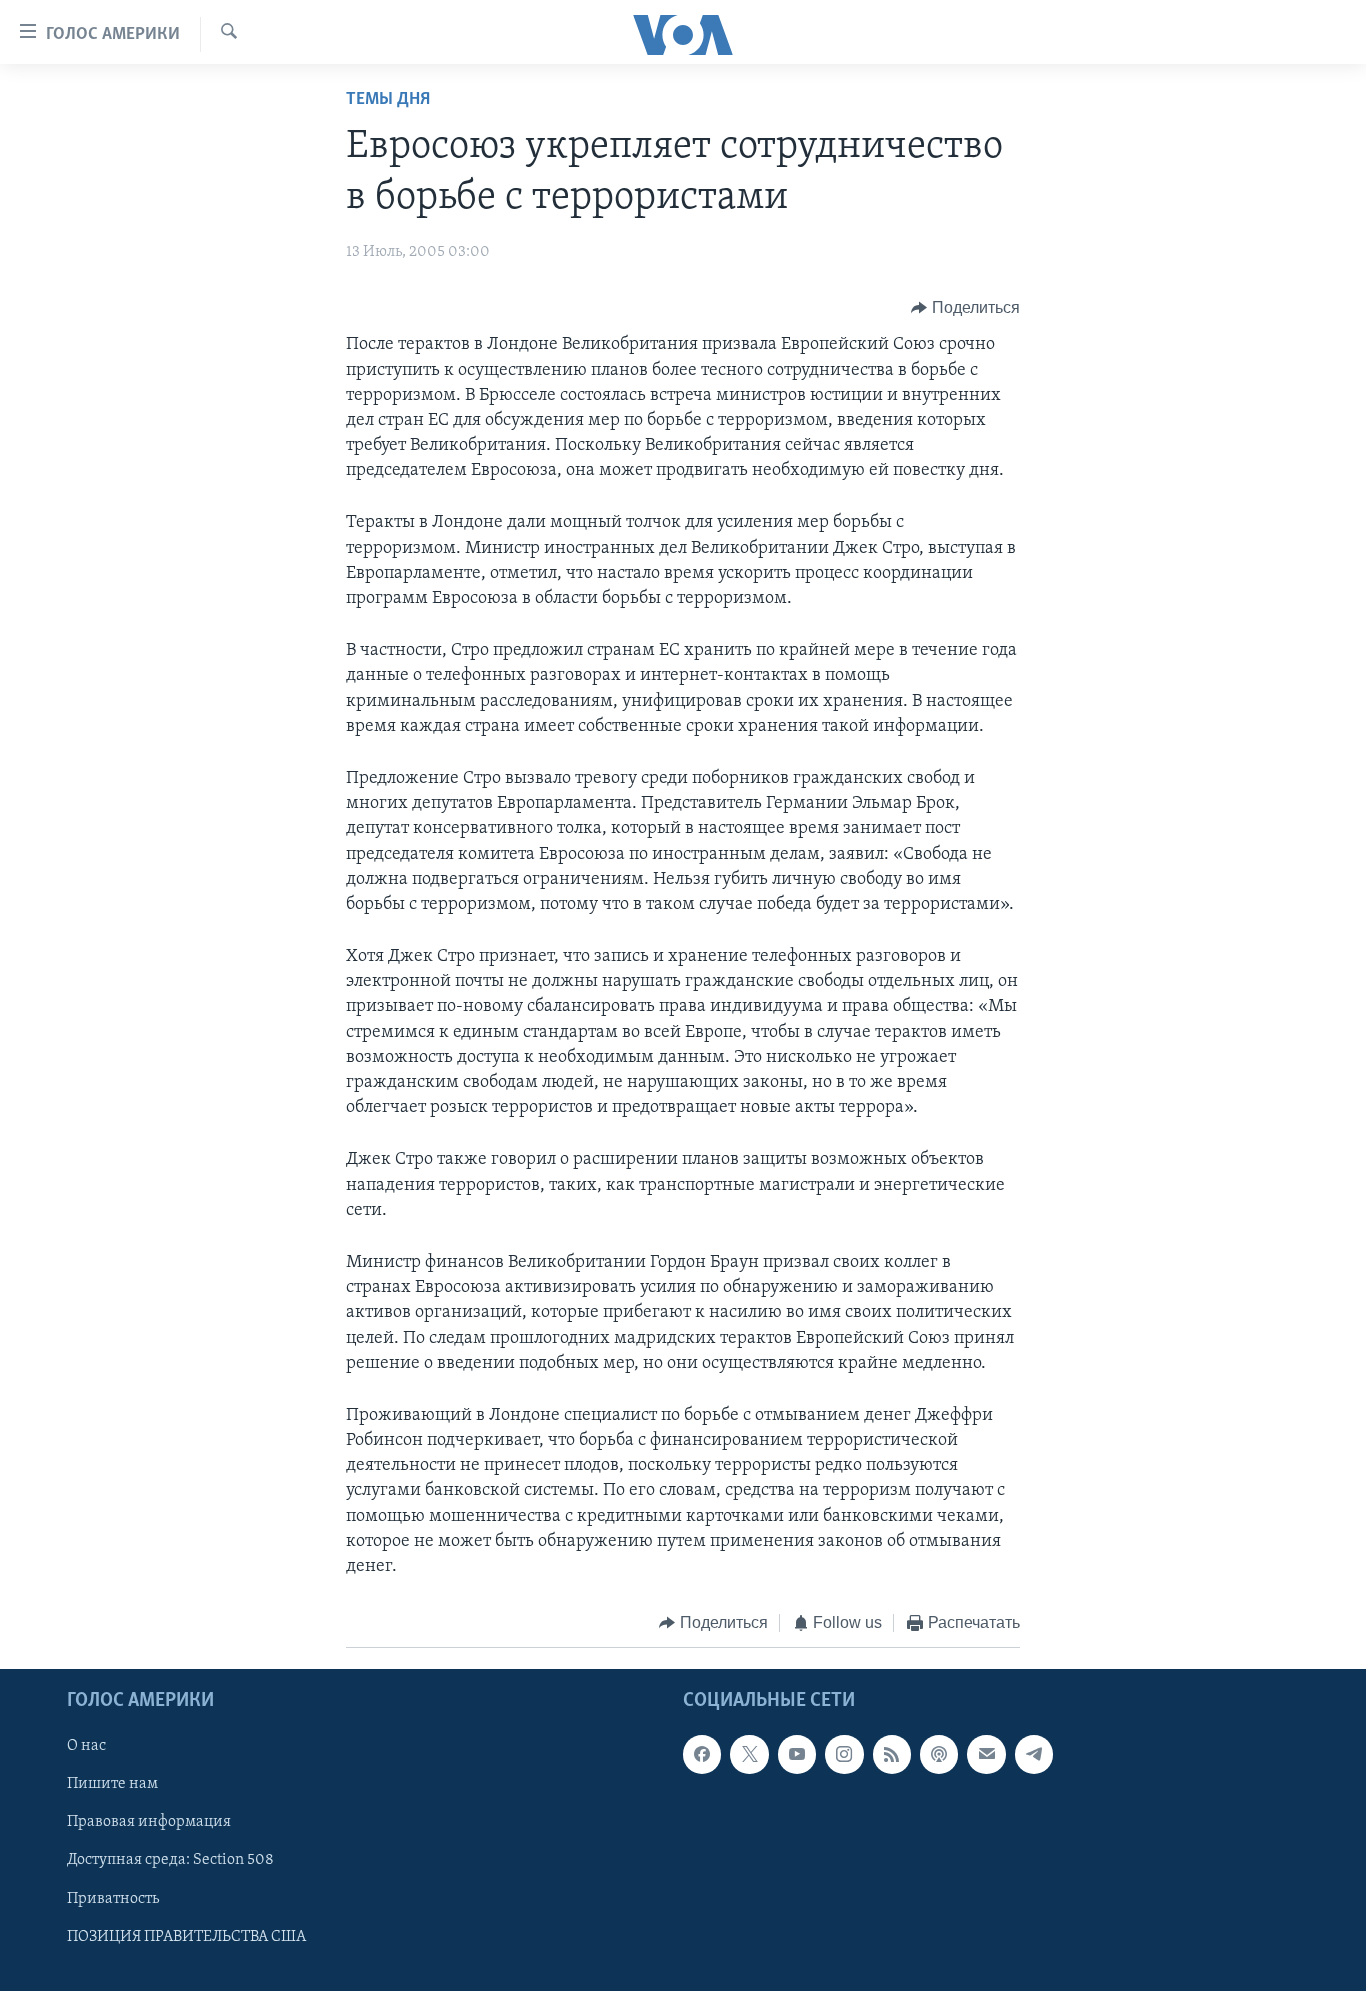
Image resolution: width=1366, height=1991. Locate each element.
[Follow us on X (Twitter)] (749, 1754)
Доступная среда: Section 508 (170, 1860)
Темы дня (388, 100)
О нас (86, 1746)
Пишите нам (112, 1784)
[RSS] (892, 1754)
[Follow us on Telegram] (1034, 1754)
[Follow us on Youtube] (797, 1754)
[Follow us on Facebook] (702, 1754)
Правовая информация (149, 1822)
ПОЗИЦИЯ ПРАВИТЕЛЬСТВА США (186, 1936)
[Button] (965, 308)
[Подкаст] (939, 1754)
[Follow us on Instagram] (844, 1754)
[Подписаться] (986, 1754)
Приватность (113, 1898)
